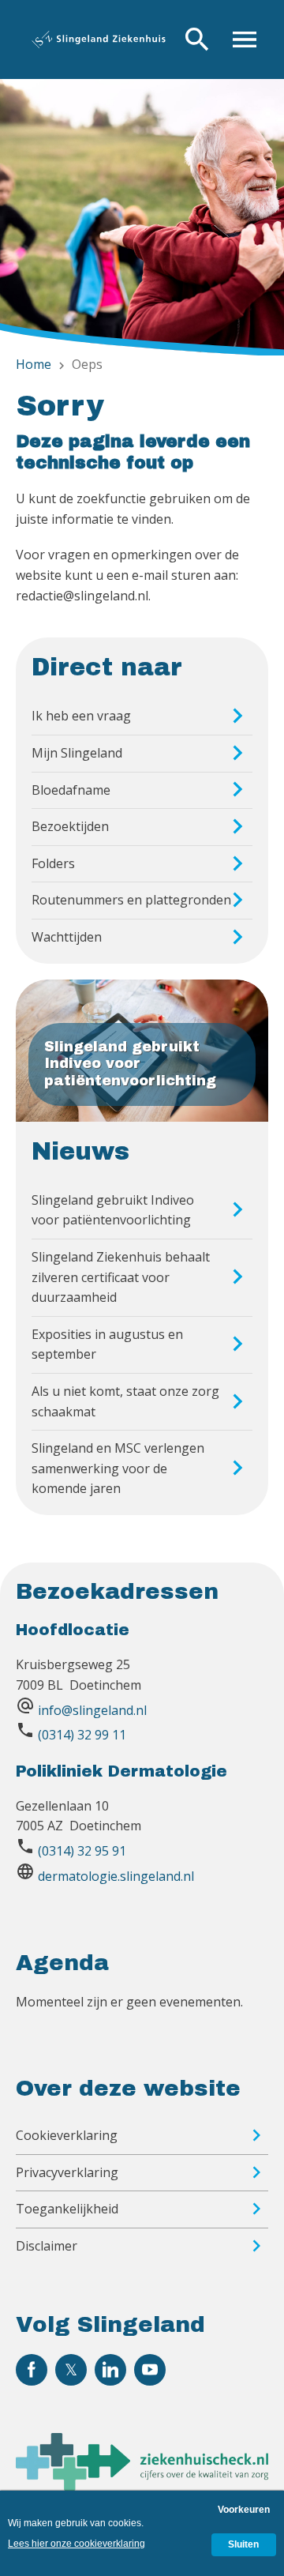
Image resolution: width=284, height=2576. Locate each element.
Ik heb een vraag (81, 716)
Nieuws (80, 1152)
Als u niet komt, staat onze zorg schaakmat (125, 1401)
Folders (53, 863)
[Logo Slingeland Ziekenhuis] (99, 39)
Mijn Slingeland (77, 753)
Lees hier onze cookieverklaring (77, 2544)
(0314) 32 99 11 (82, 1735)
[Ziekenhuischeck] (142, 2486)
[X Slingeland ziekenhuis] (71, 2370)
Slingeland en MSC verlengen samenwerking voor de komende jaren (118, 1468)
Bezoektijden (70, 826)
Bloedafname (71, 790)
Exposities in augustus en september (107, 1344)
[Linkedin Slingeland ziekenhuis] (110, 2370)
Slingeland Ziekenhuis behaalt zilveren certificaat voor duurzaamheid (121, 1277)
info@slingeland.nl (92, 1710)
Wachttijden (67, 937)
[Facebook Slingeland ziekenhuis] (32, 2370)
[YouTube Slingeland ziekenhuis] (150, 2370)
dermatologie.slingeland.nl (116, 1876)
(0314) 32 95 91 (82, 1851)
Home (34, 364)
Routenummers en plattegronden (131, 900)
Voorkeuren (244, 2510)
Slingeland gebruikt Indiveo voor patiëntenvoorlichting (113, 1210)
